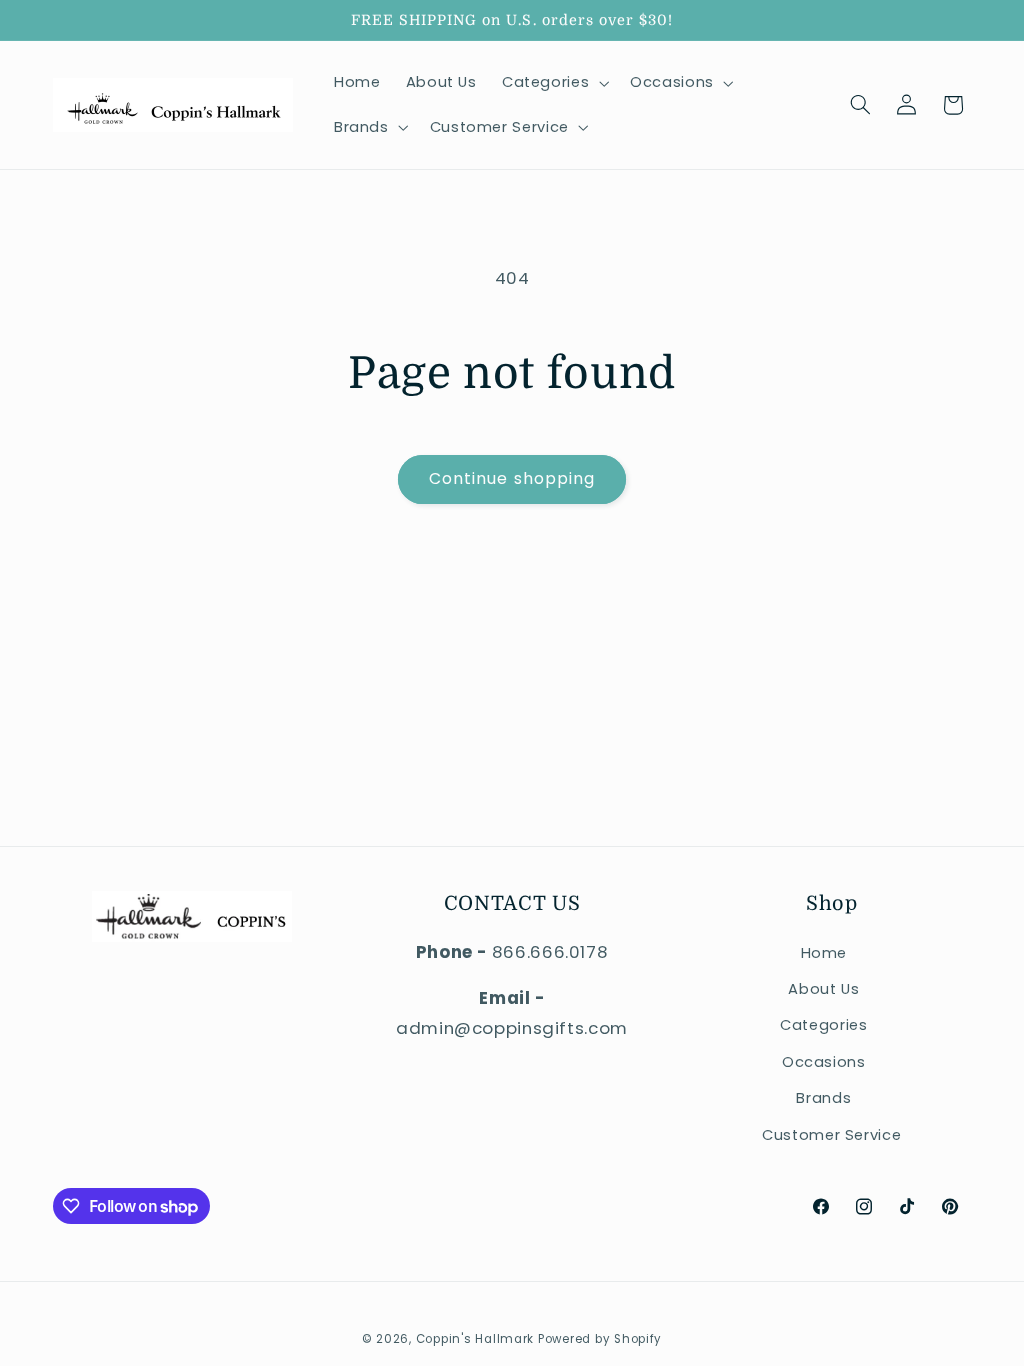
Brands (823, 1098)
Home (824, 953)
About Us (823, 989)
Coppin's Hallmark (475, 1339)
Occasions (824, 1062)
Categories (823, 1025)
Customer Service (831, 1135)
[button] (553, 83)
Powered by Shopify (600, 1339)
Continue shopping (512, 478)
